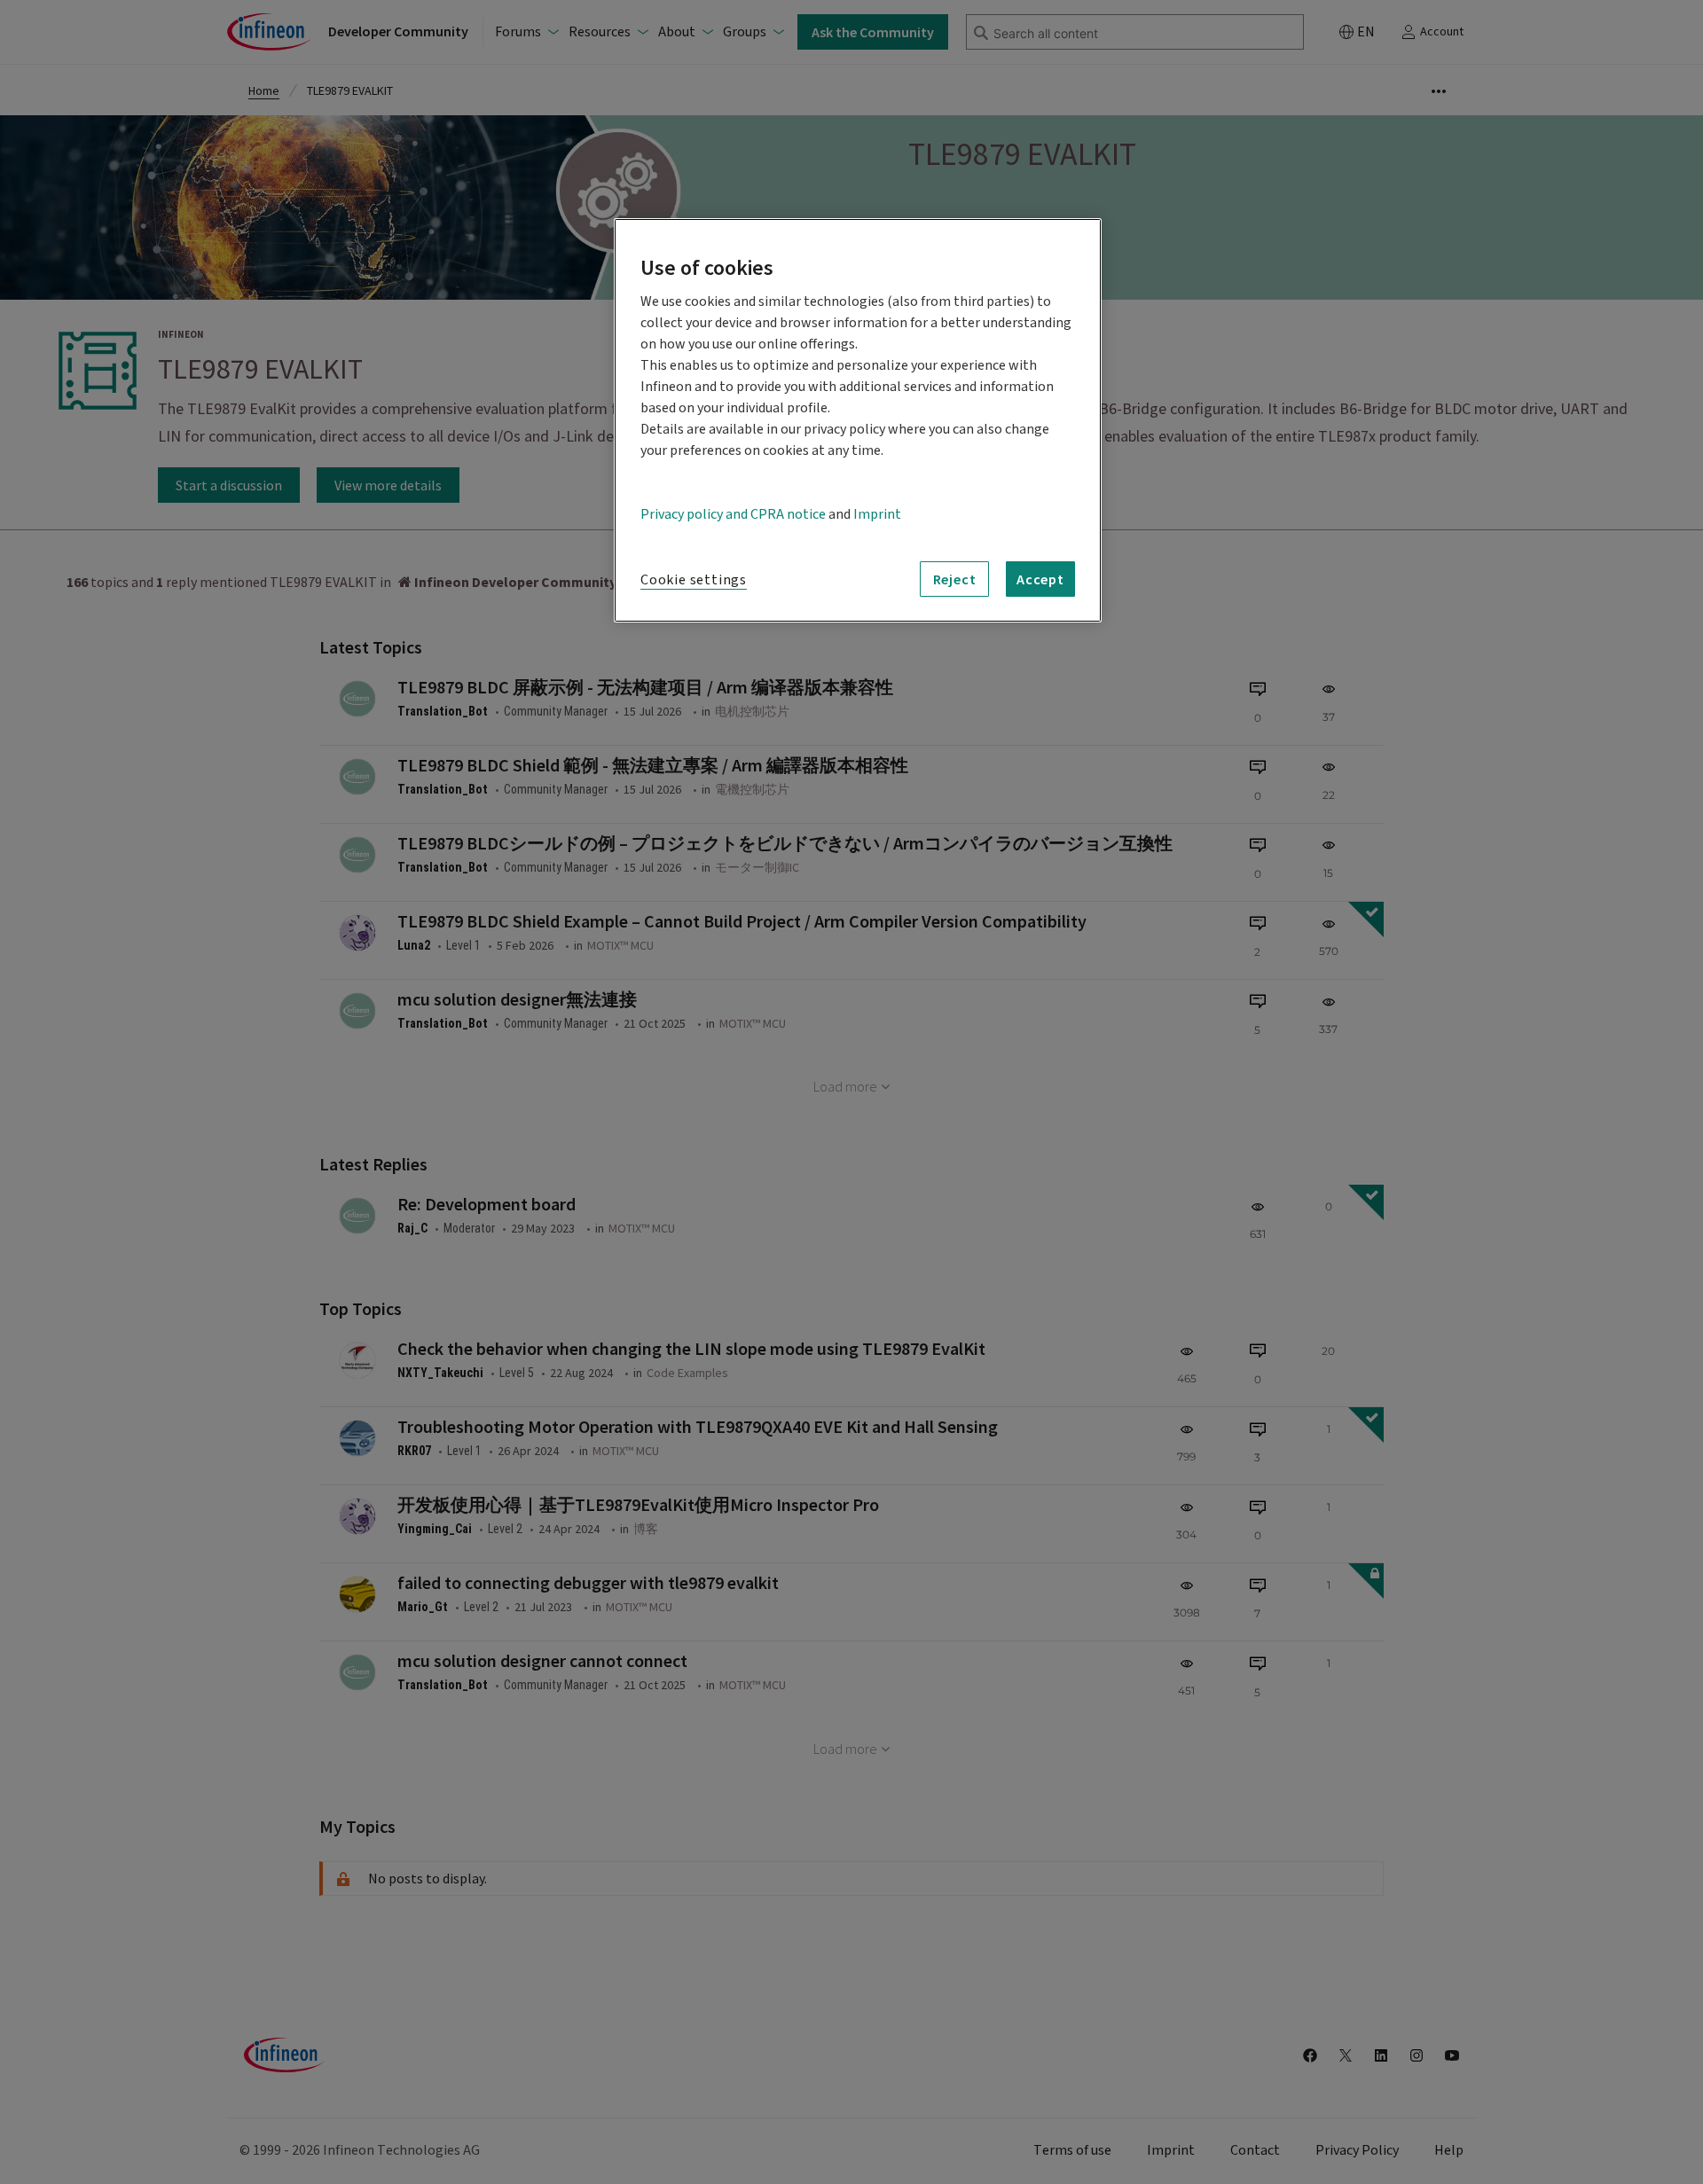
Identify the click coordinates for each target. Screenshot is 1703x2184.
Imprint (877, 514)
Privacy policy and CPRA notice (733, 514)
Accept (1040, 579)
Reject (955, 579)
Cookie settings (694, 580)
